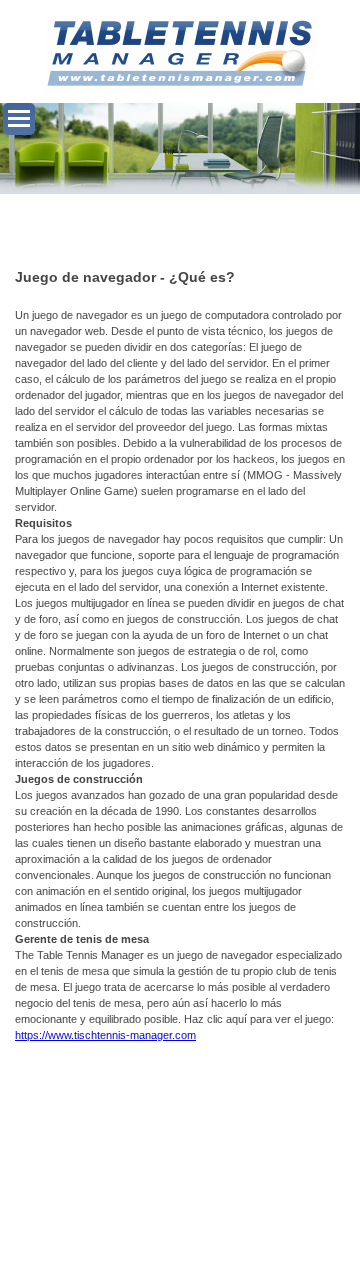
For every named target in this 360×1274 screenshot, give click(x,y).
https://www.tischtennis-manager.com (105, 1035)
